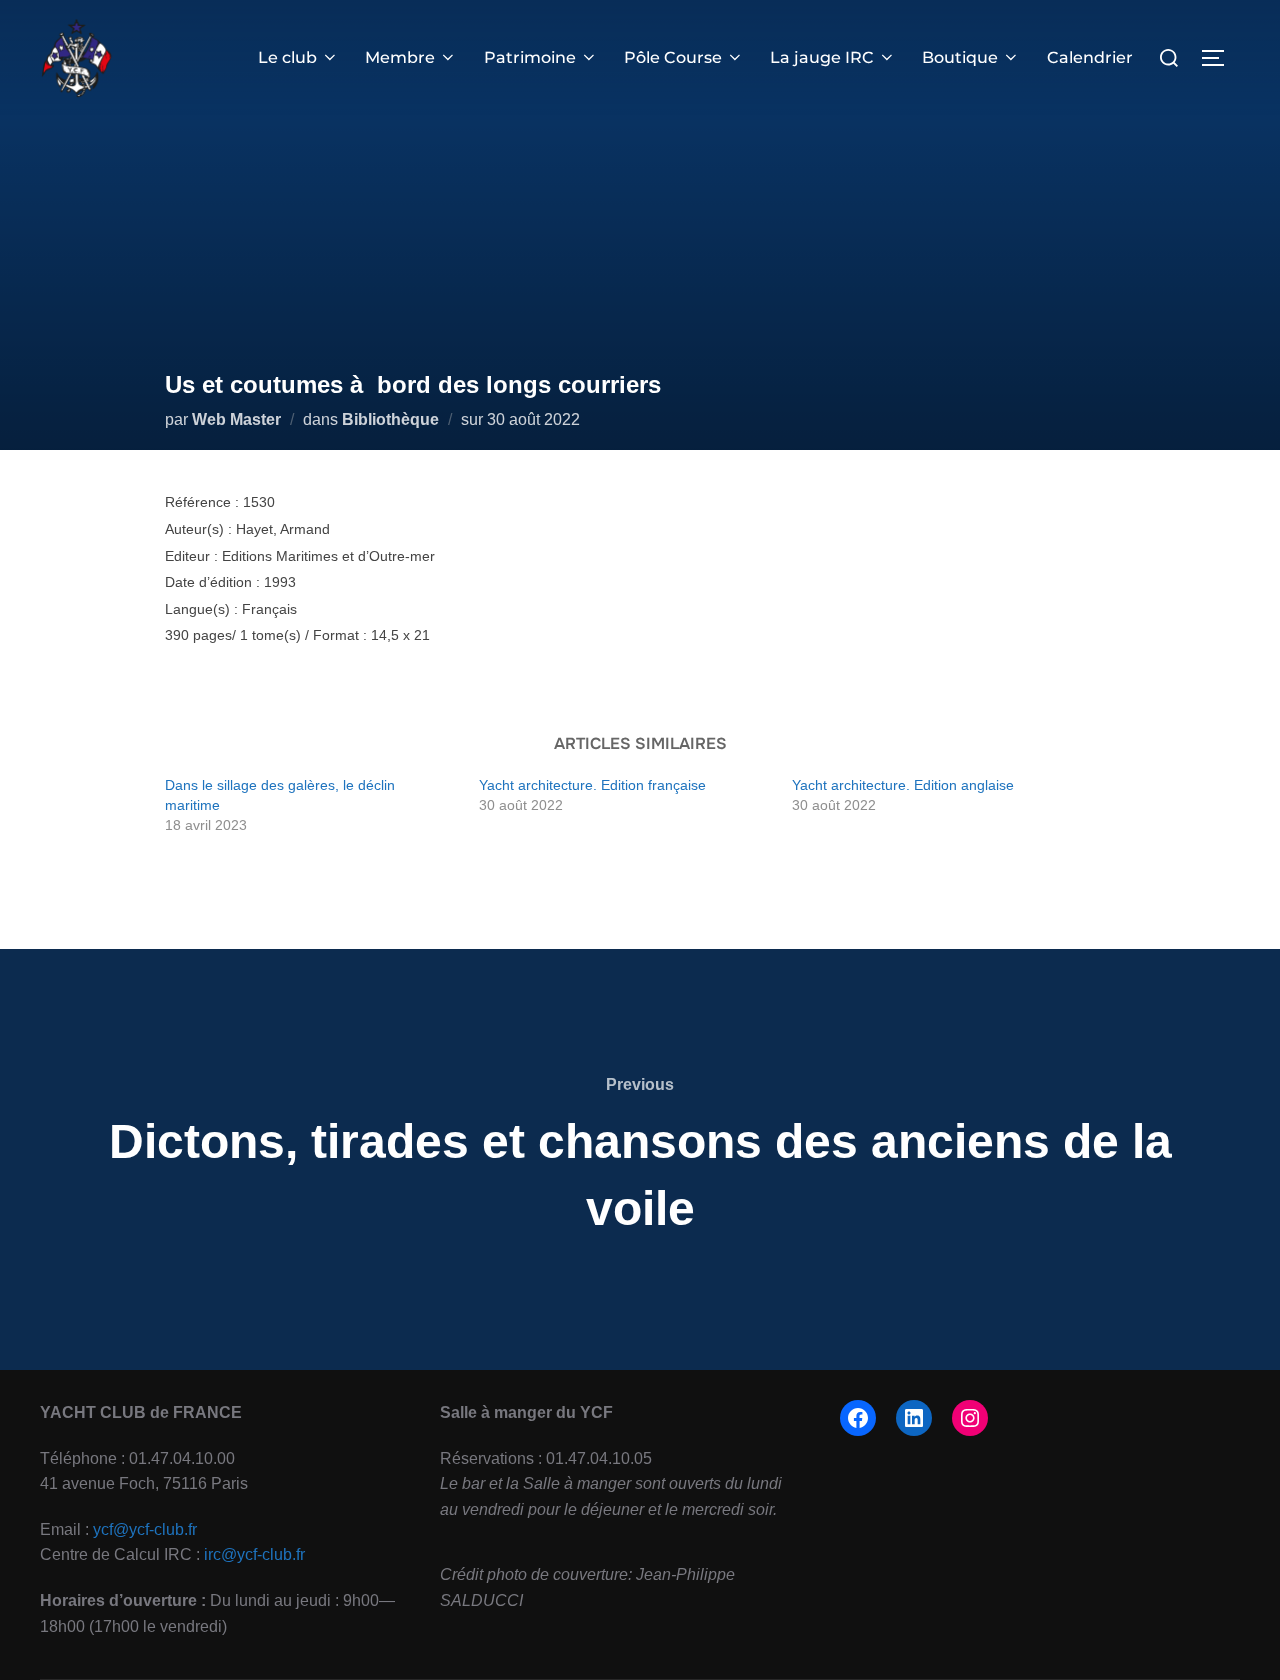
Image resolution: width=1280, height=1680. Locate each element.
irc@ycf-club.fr (254, 1554)
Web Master (236, 419)
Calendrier (1090, 57)
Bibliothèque (390, 419)
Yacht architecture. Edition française (592, 785)
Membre (400, 57)
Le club (287, 57)
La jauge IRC (822, 57)
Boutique (960, 57)
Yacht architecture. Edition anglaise (903, 785)
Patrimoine (530, 57)
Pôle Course (673, 57)
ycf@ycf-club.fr (145, 1529)
